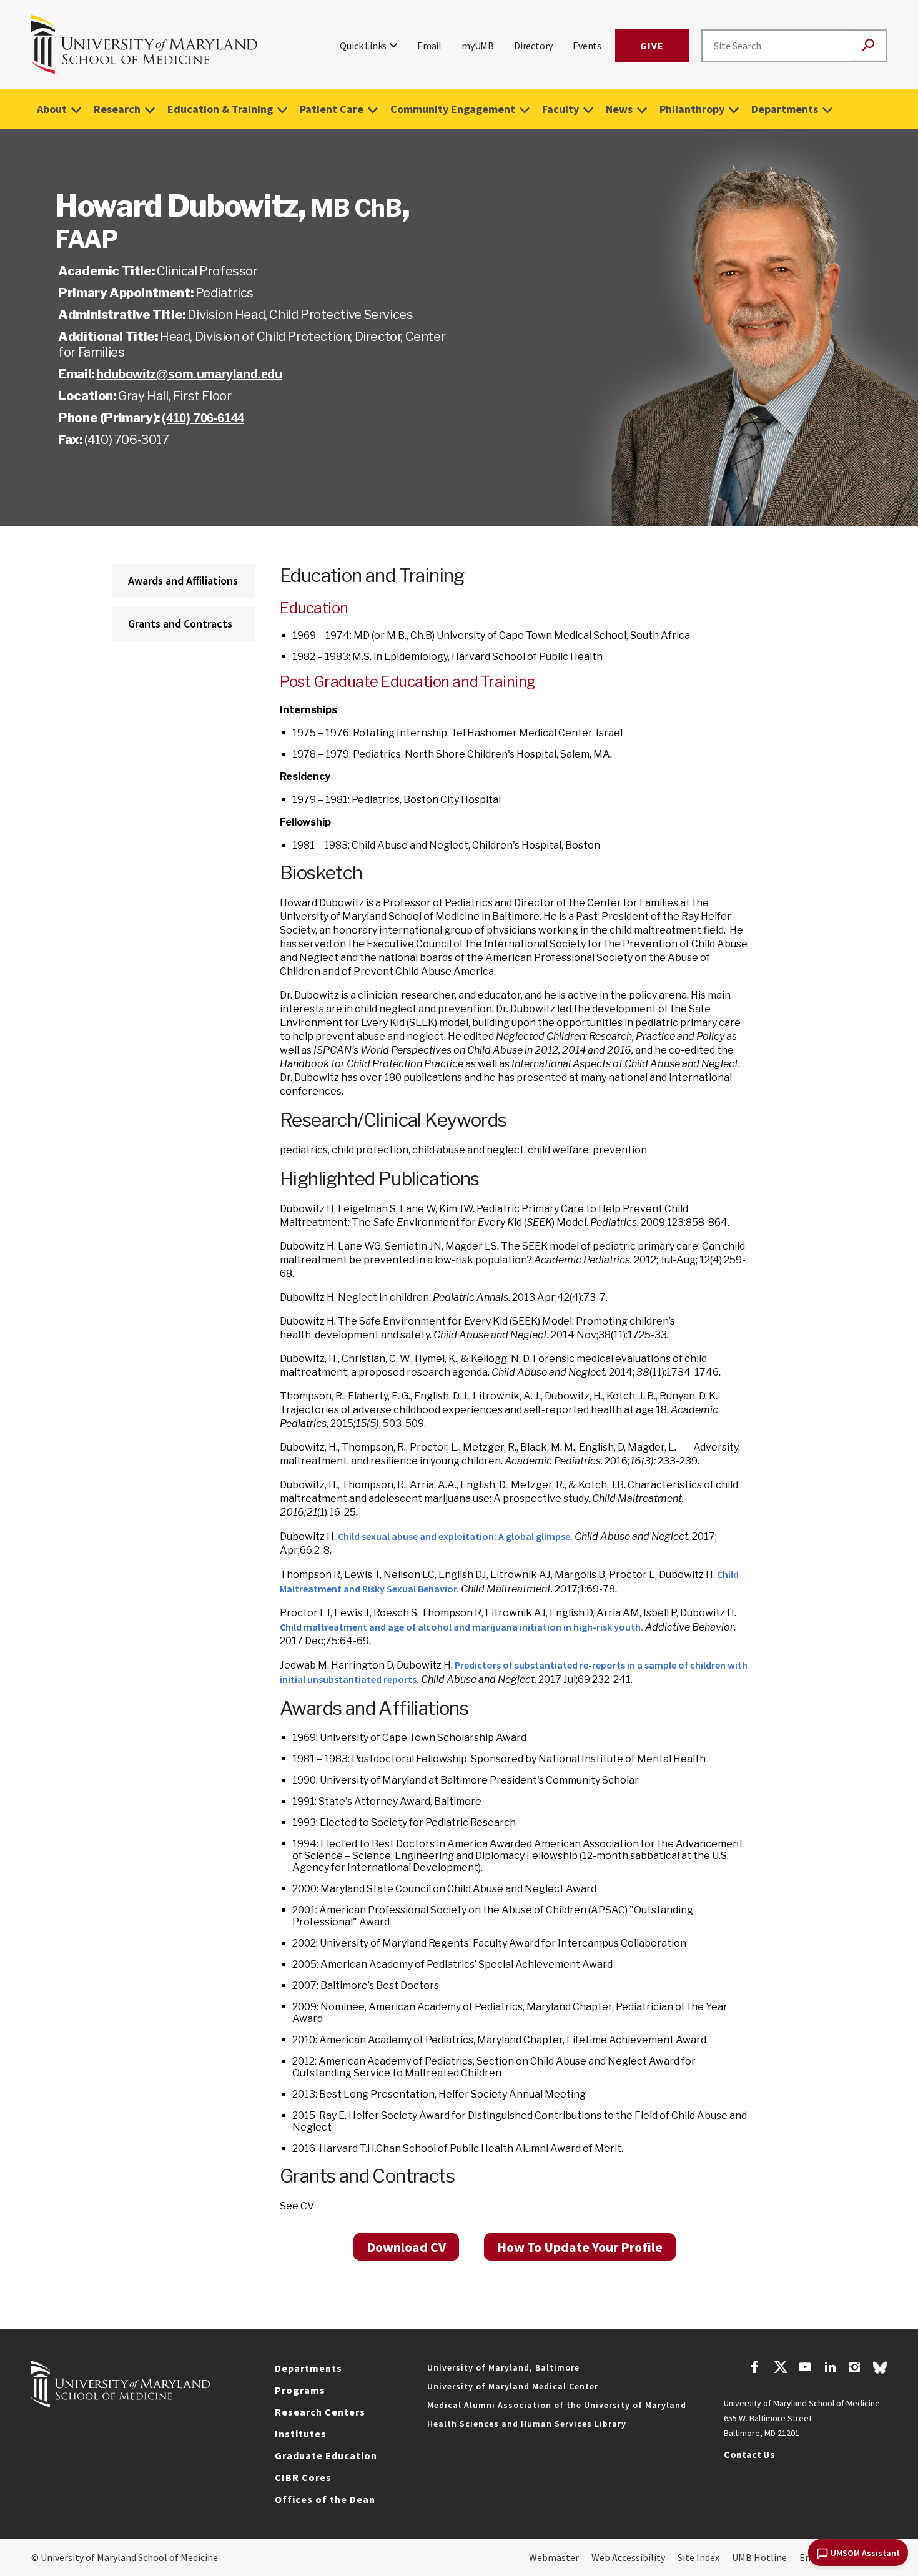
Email (429, 46)
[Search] (868, 46)
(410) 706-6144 (203, 418)
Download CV (406, 2247)
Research (117, 109)
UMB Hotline (759, 2557)
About (52, 109)
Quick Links (363, 46)
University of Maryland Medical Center (513, 2386)
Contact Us (749, 2454)
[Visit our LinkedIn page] (830, 2369)
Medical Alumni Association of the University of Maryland (557, 2405)
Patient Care (332, 109)
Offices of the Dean (325, 2499)
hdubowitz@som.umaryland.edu (189, 374)
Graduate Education (326, 2455)
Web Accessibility (628, 2557)
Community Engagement (453, 109)
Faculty (560, 109)
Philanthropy (692, 109)
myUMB (478, 46)
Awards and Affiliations (183, 580)
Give (652, 46)
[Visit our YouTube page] (805, 2369)
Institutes (301, 2434)
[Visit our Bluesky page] (880, 2371)
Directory (533, 46)
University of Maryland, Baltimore (503, 2367)
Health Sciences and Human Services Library (527, 2424)
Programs (300, 2390)
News (619, 109)
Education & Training (220, 109)
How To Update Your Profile (580, 2247)
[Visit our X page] (780, 2369)
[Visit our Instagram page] (855, 2369)
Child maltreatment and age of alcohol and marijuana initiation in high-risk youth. (461, 1627)
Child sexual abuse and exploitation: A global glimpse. (455, 1536)
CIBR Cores (303, 2477)
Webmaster (554, 2557)
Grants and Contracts (180, 624)
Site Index (698, 2557)
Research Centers (320, 2412)
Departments (785, 109)
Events (587, 46)
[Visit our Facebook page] (755, 2369)
